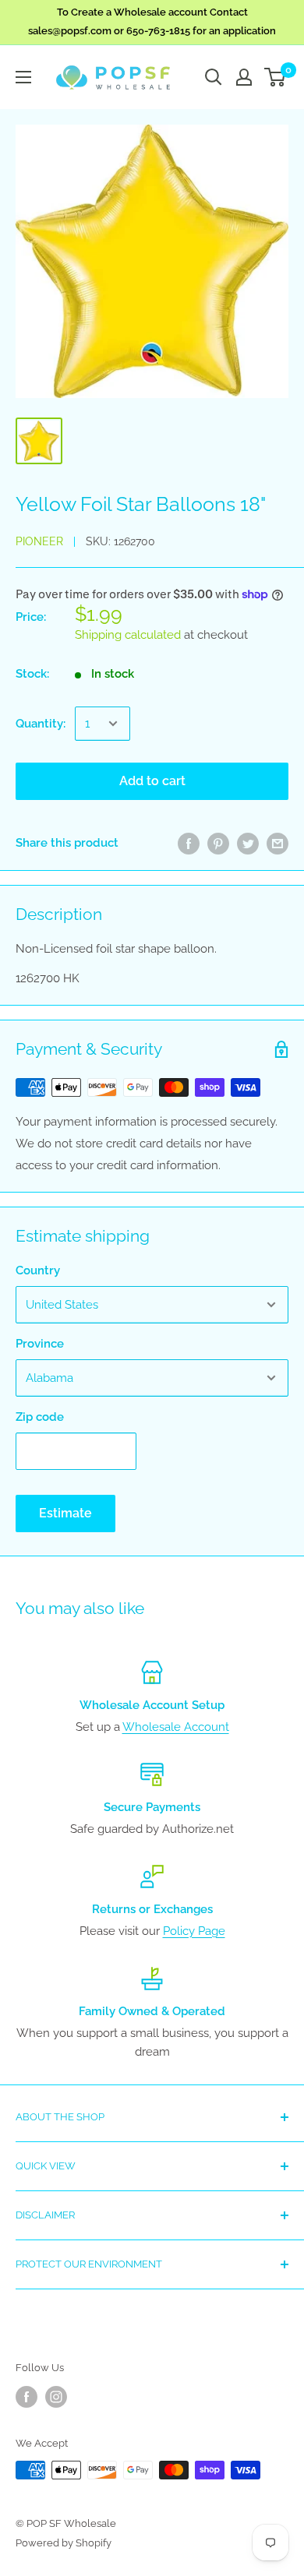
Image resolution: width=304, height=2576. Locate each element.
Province (40, 1344)
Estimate (65, 1513)
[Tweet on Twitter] (248, 842)
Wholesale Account (176, 1727)
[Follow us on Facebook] (27, 2397)
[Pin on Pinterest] (218, 842)
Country (38, 1270)
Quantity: (41, 724)
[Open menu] (23, 77)
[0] (276, 77)
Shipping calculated (128, 635)
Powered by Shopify (64, 2543)
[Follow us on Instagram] (56, 2397)
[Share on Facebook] (189, 842)
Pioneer (39, 541)
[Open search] (214, 77)
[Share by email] (277, 842)
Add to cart (152, 781)
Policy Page (194, 1931)
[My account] (244, 77)
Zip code (40, 1417)
